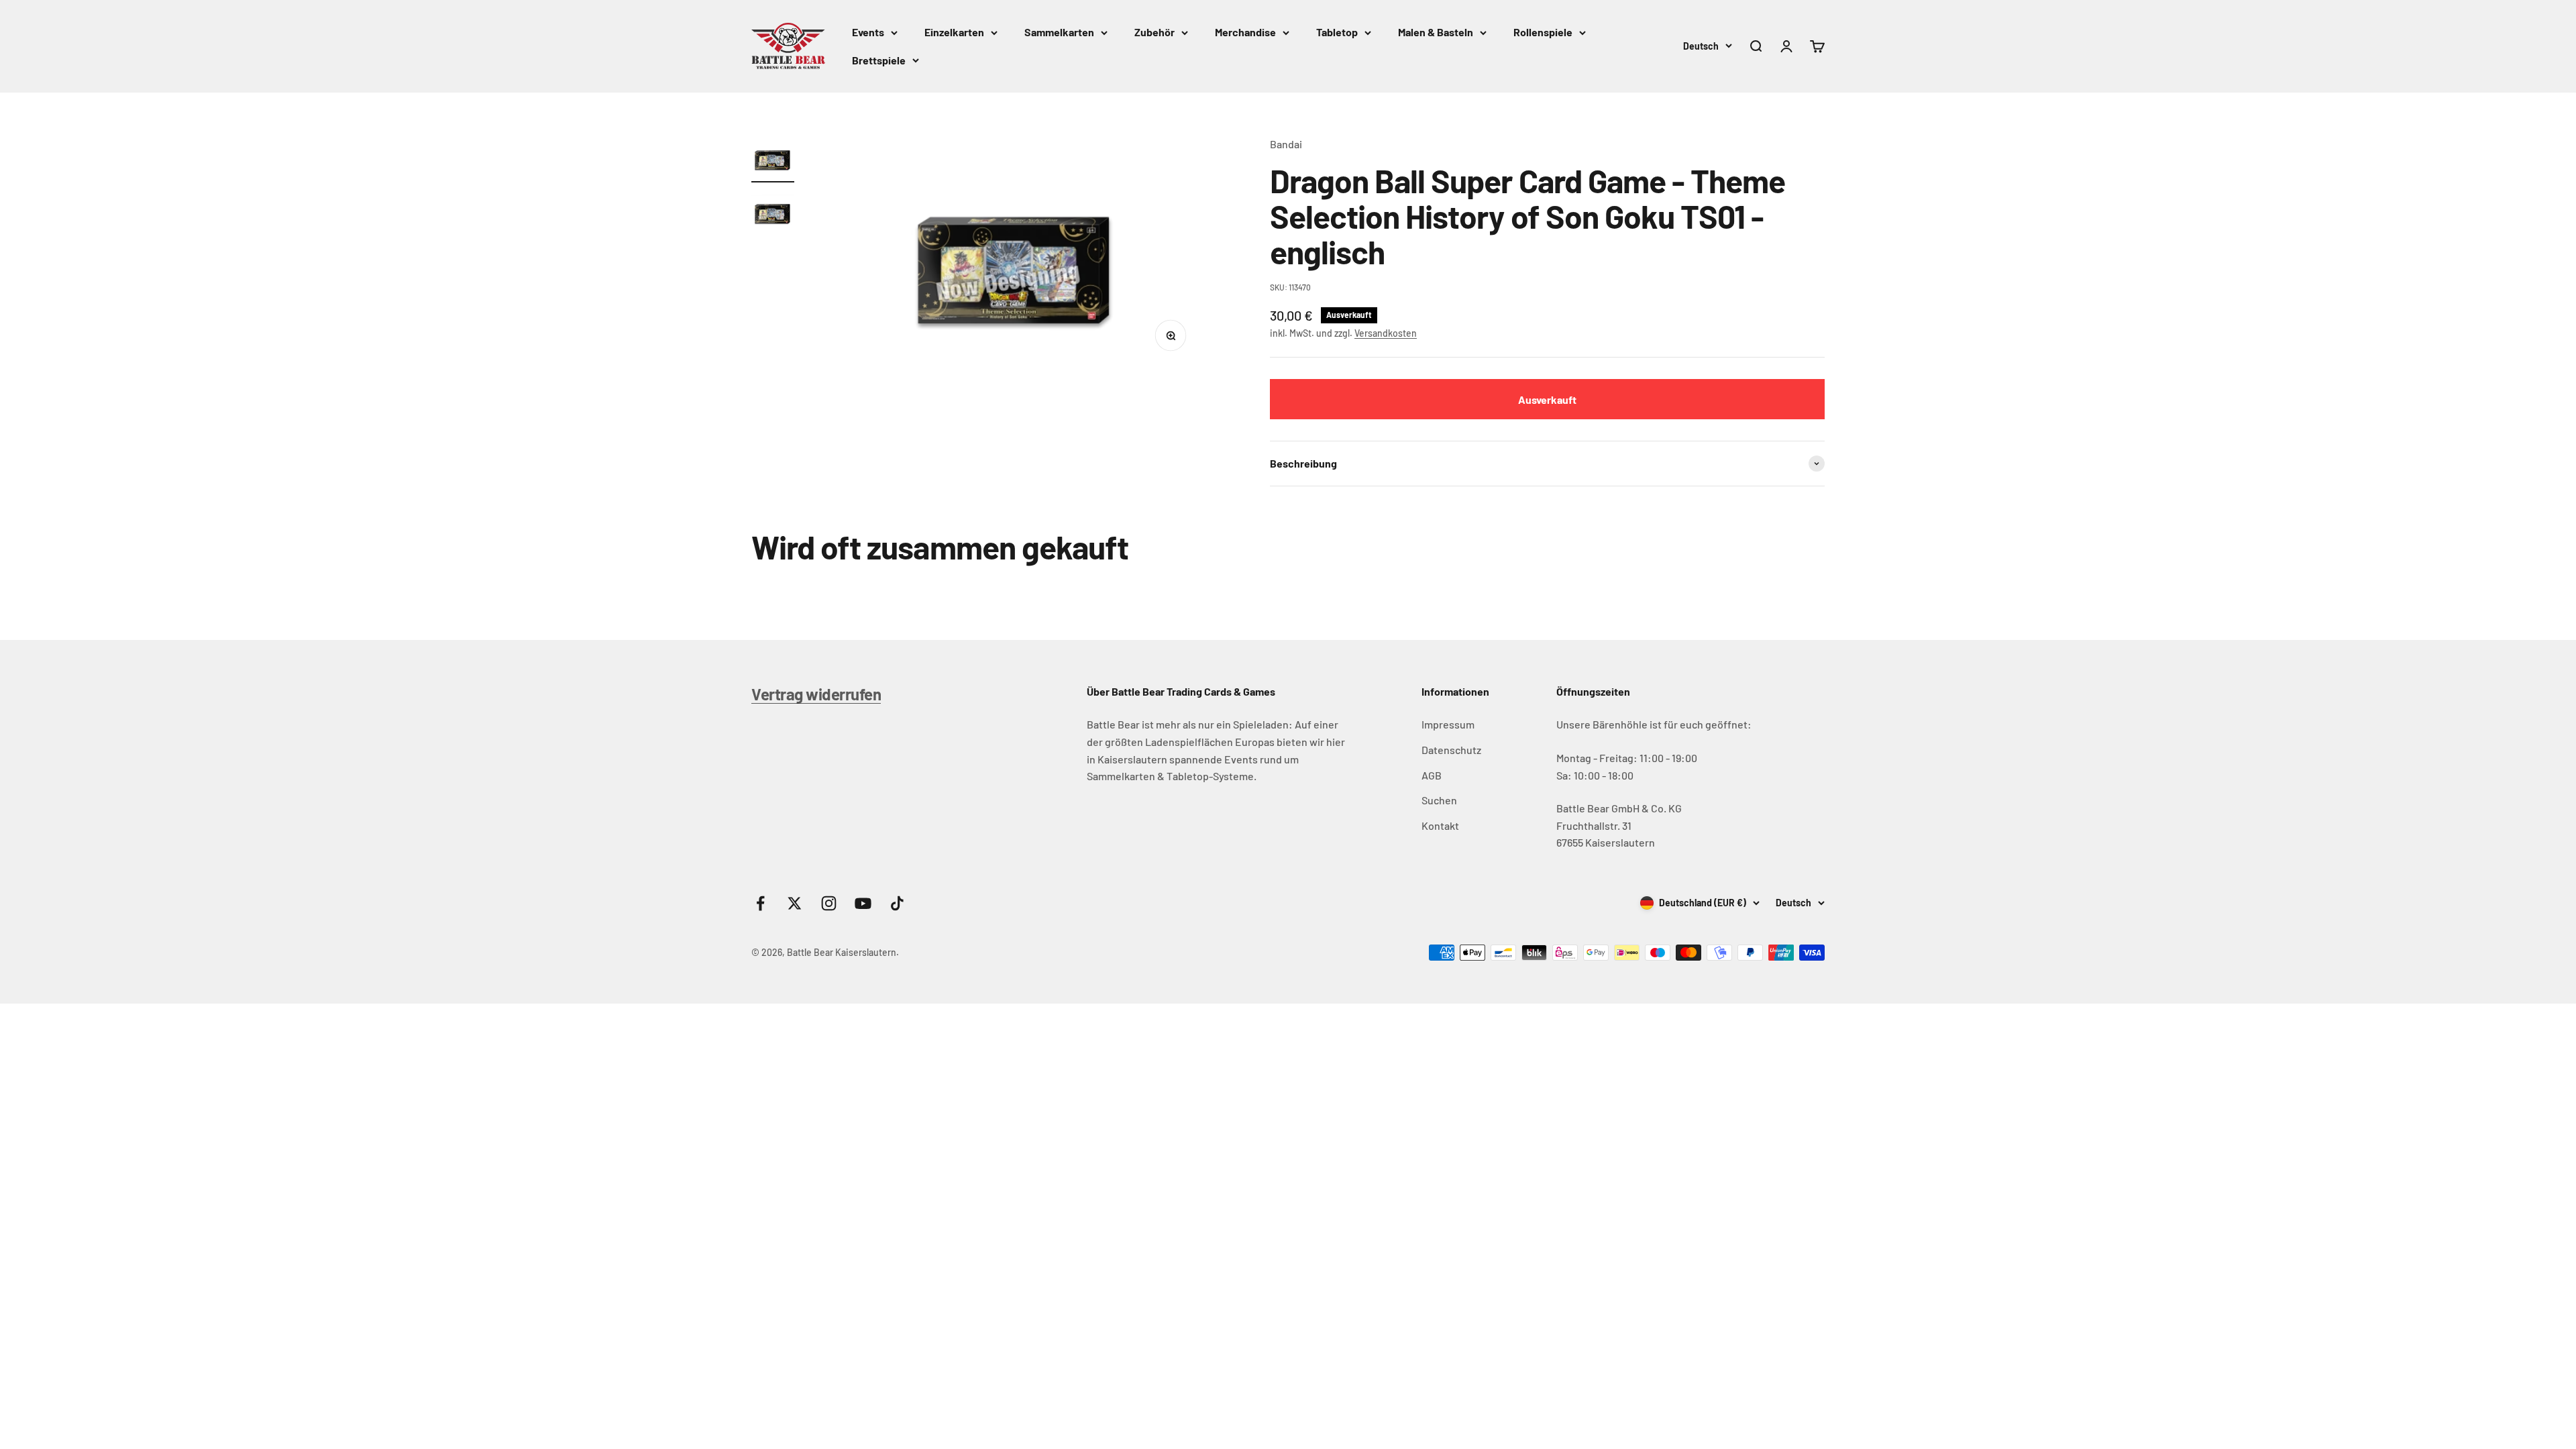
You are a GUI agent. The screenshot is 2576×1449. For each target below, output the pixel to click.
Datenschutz (1451, 750)
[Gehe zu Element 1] (773, 159)
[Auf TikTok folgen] (897, 903)
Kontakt (1440, 825)
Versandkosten (1386, 333)
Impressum (1448, 724)
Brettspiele (879, 60)
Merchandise (1245, 32)
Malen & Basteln (1436, 32)
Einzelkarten (954, 32)
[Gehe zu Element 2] (773, 213)
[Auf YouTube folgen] (863, 903)
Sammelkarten (1059, 32)
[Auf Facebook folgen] (760, 903)
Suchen (1439, 800)
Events (868, 32)
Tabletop (1337, 32)
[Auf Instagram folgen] (829, 903)
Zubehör (1155, 32)
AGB (1432, 775)
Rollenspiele (1543, 32)
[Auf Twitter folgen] (795, 903)
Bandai (1286, 144)
